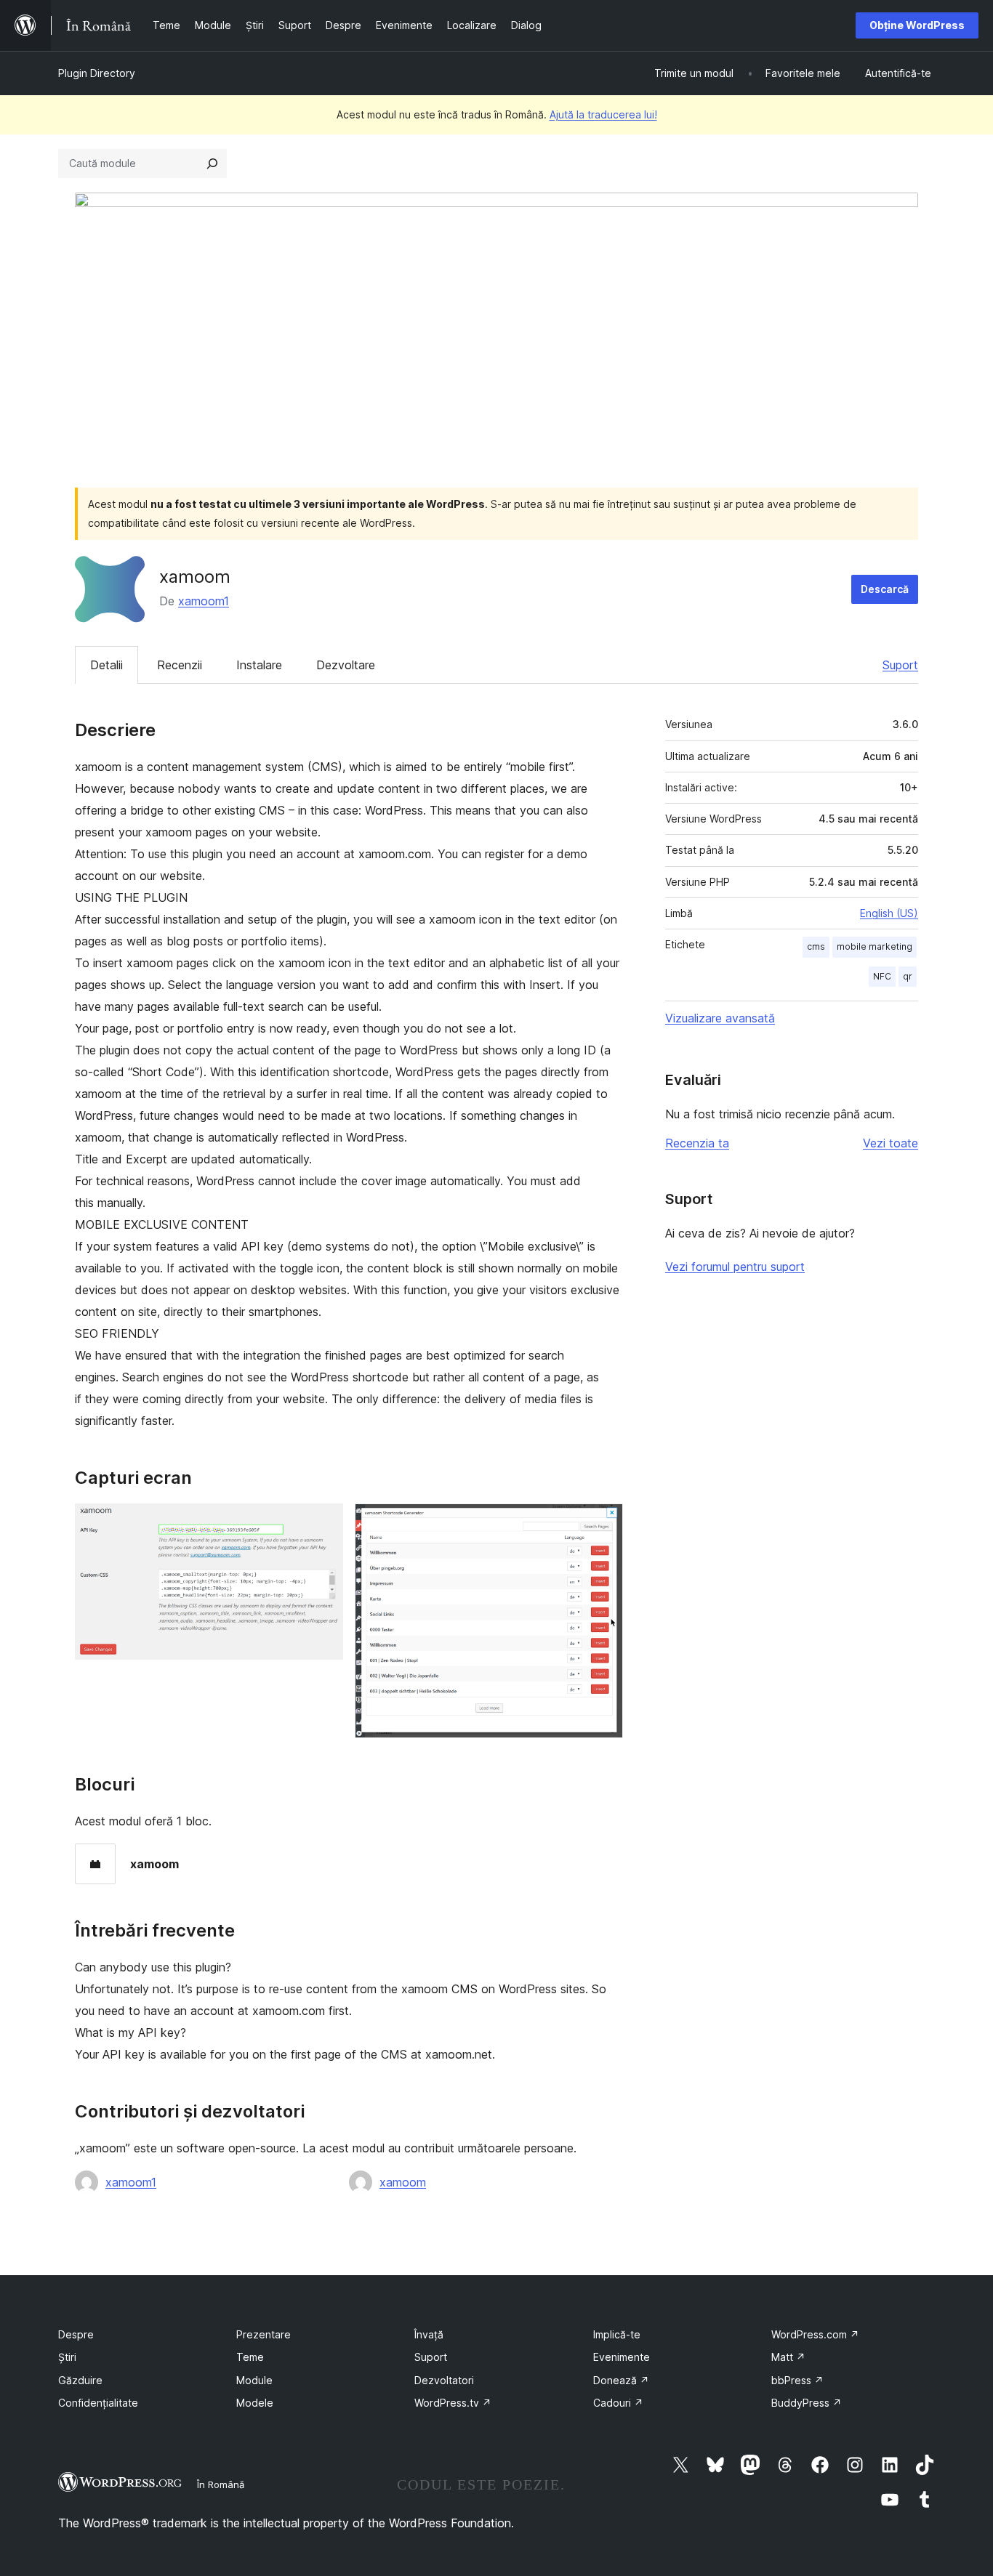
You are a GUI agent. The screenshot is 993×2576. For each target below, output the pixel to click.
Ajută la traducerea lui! (603, 114)
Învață (429, 2334)
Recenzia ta (697, 1143)
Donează (621, 2380)
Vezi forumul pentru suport (735, 1267)
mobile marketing (875, 946)
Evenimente (622, 2357)
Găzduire (80, 2380)
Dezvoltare (346, 665)
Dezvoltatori (444, 2380)
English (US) (889, 913)
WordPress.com (815, 2334)
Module (254, 2380)
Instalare (259, 665)
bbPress (797, 2380)
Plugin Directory (97, 73)
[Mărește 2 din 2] (603, 1523)
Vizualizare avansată (720, 1018)
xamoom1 (204, 601)
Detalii (106, 665)
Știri (67, 2357)
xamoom (403, 2182)
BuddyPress (807, 2403)
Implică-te (617, 2334)
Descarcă (885, 589)
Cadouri (618, 2403)
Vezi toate (891, 1143)
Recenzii (180, 665)
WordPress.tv (453, 2403)
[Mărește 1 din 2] (323, 1523)
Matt (788, 2357)
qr (908, 976)
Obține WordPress (917, 25)
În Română (221, 2484)
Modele (255, 2403)
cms (816, 946)
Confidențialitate (98, 2403)
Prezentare (264, 2334)
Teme (250, 2357)
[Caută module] (212, 163)
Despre (76, 2334)
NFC (882, 976)
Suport (900, 665)
